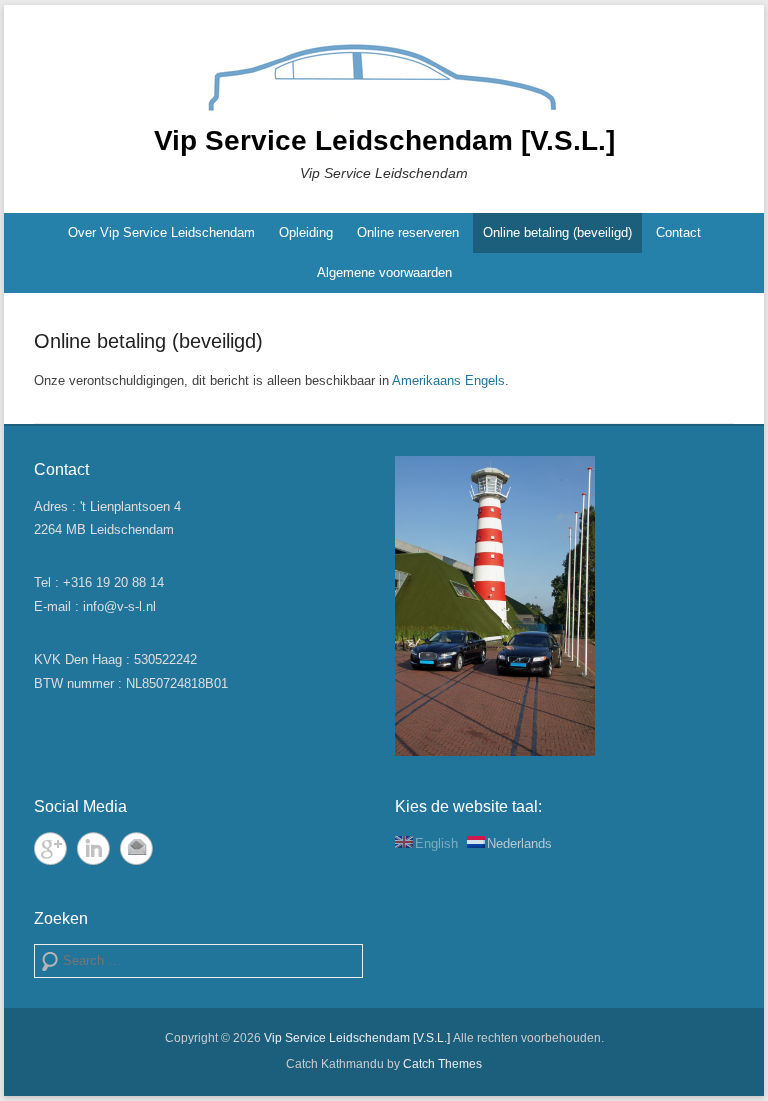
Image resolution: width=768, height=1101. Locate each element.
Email (136, 848)
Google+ (50, 848)
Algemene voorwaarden (384, 272)
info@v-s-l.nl (119, 606)
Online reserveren (408, 232)
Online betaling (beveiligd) (557, 232)
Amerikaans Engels (448, 380)
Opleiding (306, 232)
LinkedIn (93, 848)
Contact (678, 232)
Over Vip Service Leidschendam (161, 232)
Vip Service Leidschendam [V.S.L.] (384, 140)
